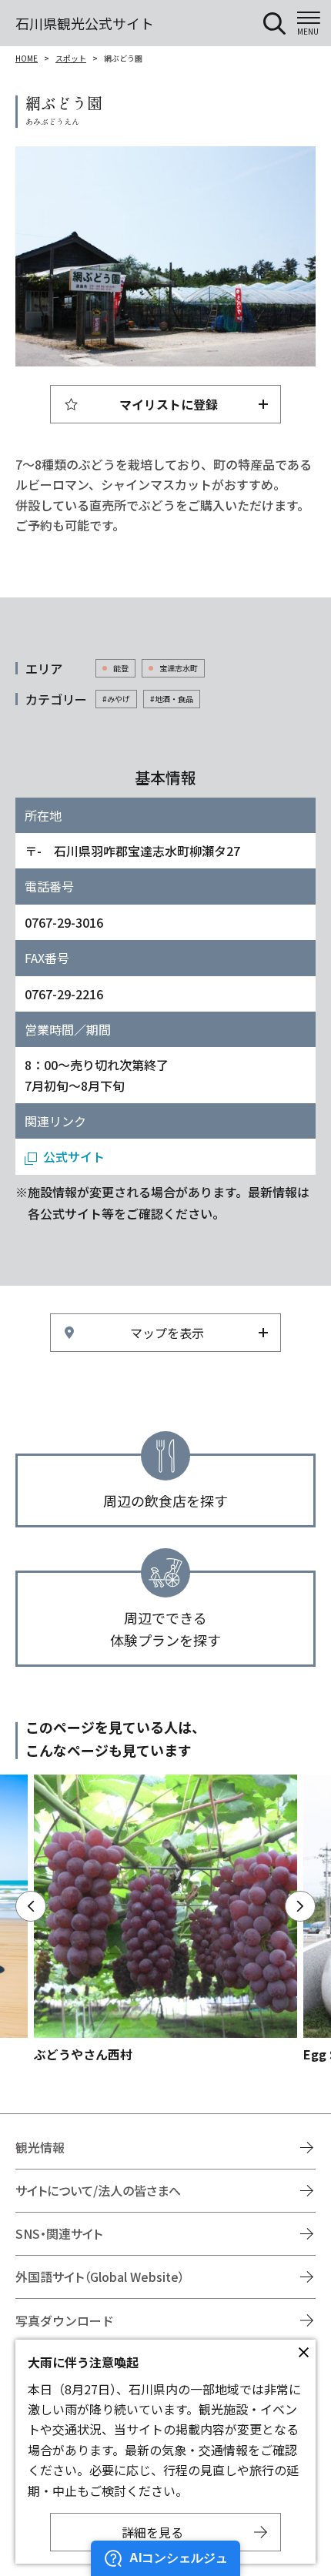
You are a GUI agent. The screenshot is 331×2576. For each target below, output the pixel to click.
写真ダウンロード (65, 2320)
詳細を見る (152, 2532)
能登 (121, 668)
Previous (31, 1906)
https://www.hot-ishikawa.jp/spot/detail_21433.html (165, 1919)
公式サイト (74, 1156)
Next (300, 1906)
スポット (71, 58)
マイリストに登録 (169, 404)
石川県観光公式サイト (85, 23)
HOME (27, 58)
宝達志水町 (179, 668)
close (303, 2352)
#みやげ (116, 699)
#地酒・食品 (172, 699)
